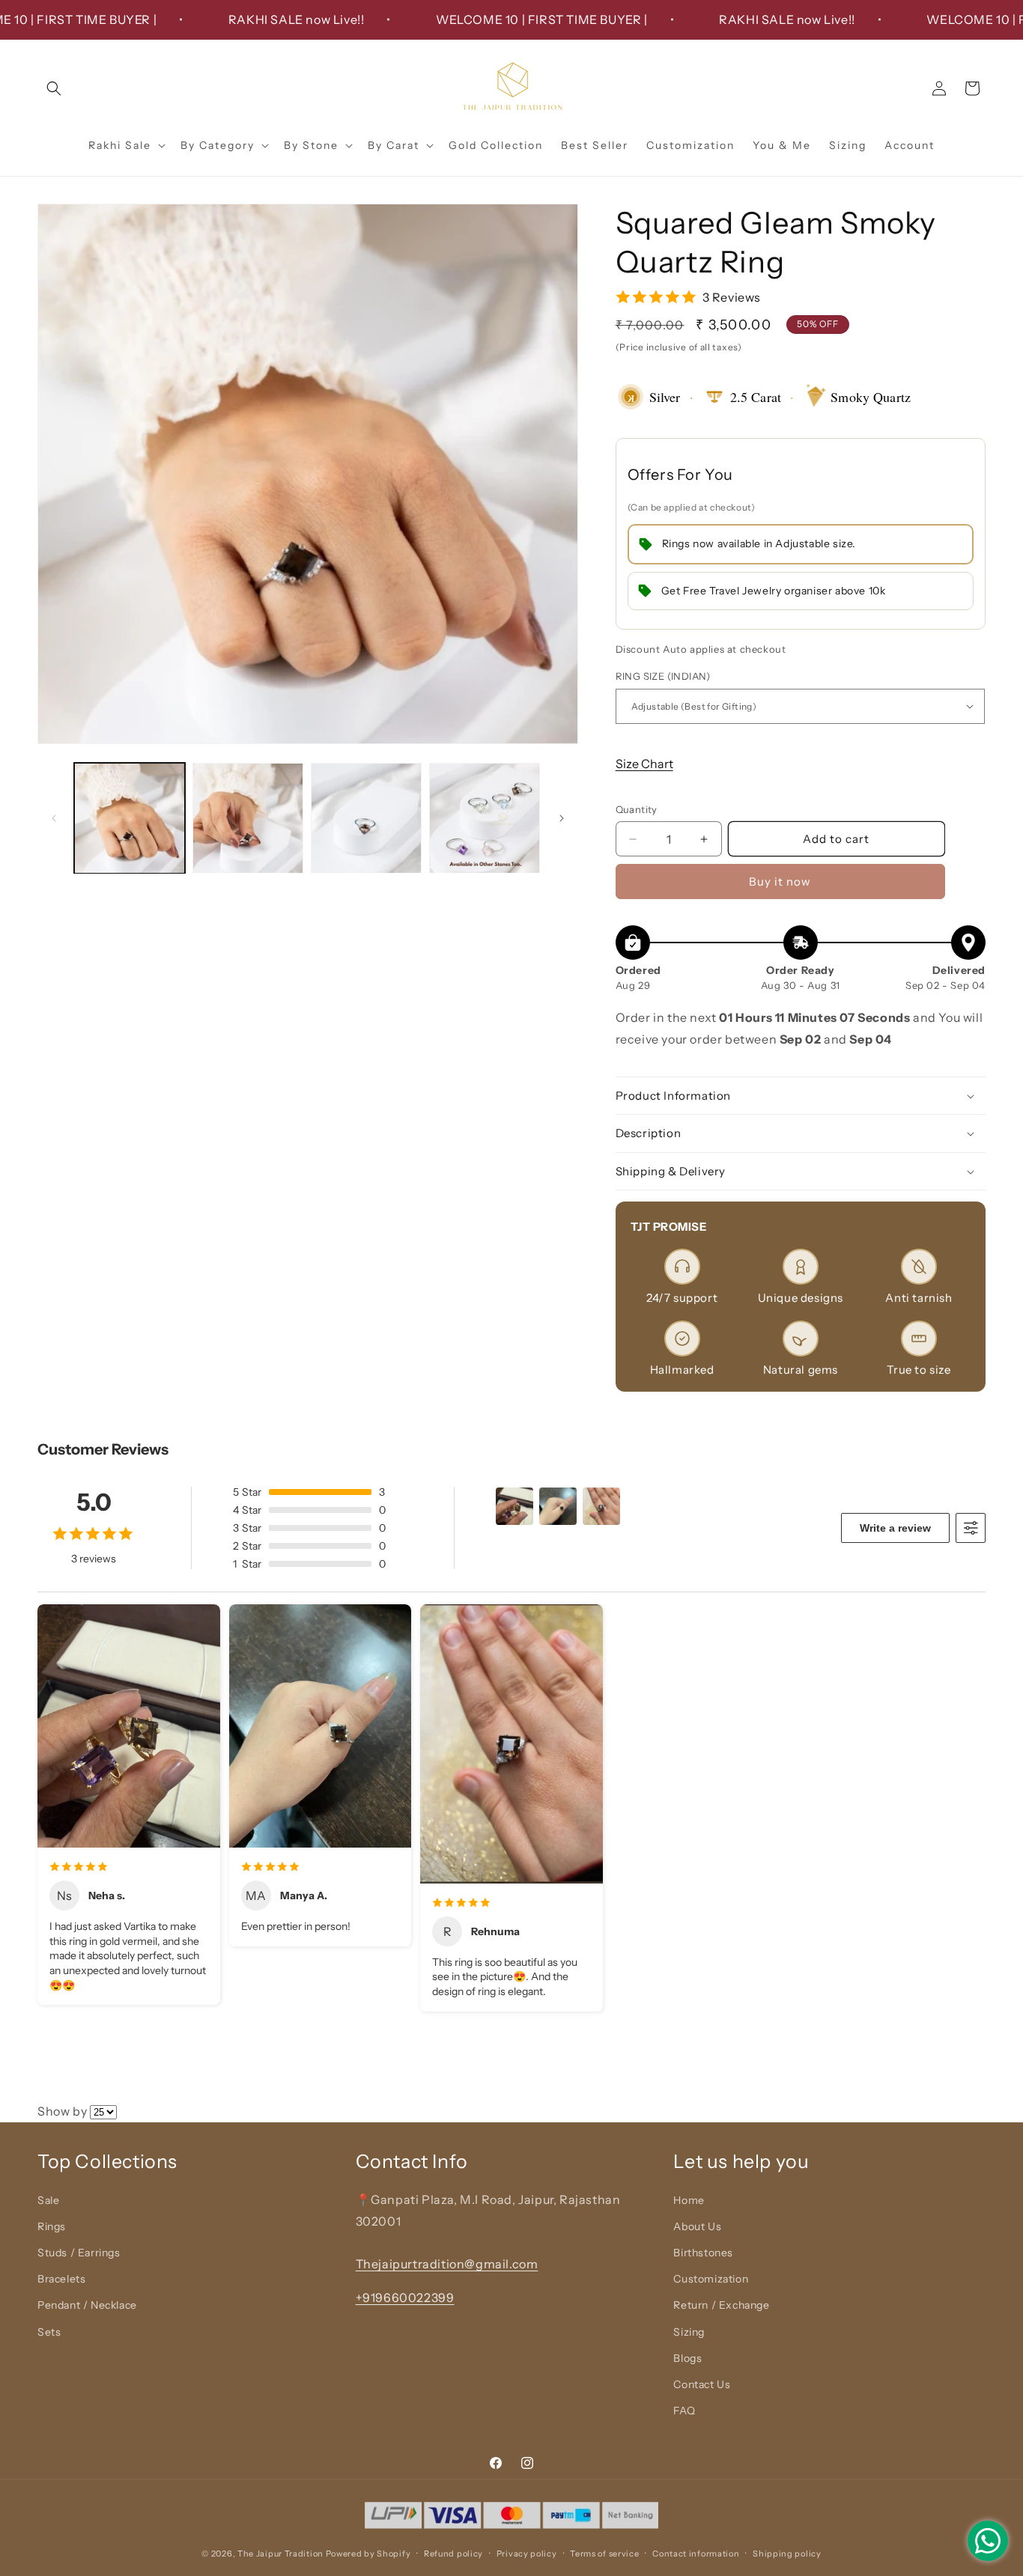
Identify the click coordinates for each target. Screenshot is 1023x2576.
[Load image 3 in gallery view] (366, 818)
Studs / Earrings (79, 2253)
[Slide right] (562, 818)
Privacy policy (527, 2553)
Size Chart (644, 764)
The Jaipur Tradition (280, 2554)
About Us (697, 2226)
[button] (54, 88)
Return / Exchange (721, 2306)
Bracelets (61, 2280)
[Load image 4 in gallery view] (485, 818)
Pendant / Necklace (87, 2306)
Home (689, 2200)
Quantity (637, 809)
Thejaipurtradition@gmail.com (447, 2264)
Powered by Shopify (368, 2554)
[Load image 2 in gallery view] (248, 818)
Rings (52, 2226)
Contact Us (702, 2384)
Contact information (696, 2553)
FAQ (684, 2411)
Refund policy (453, 2553)
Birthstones (703, 2253)
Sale (48, 2200)
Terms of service (604, 2553)
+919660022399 (405, 2298)
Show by (62, 2111)
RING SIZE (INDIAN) (663, 676)
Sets (49, 2332)
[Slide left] (54, 818)
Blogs (687, 2358)
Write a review (895, 1528)
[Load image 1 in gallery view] (130, 818)
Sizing (689, 2332)
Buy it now (780, 881)
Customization (711, 2280)
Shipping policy (787, 2553)
